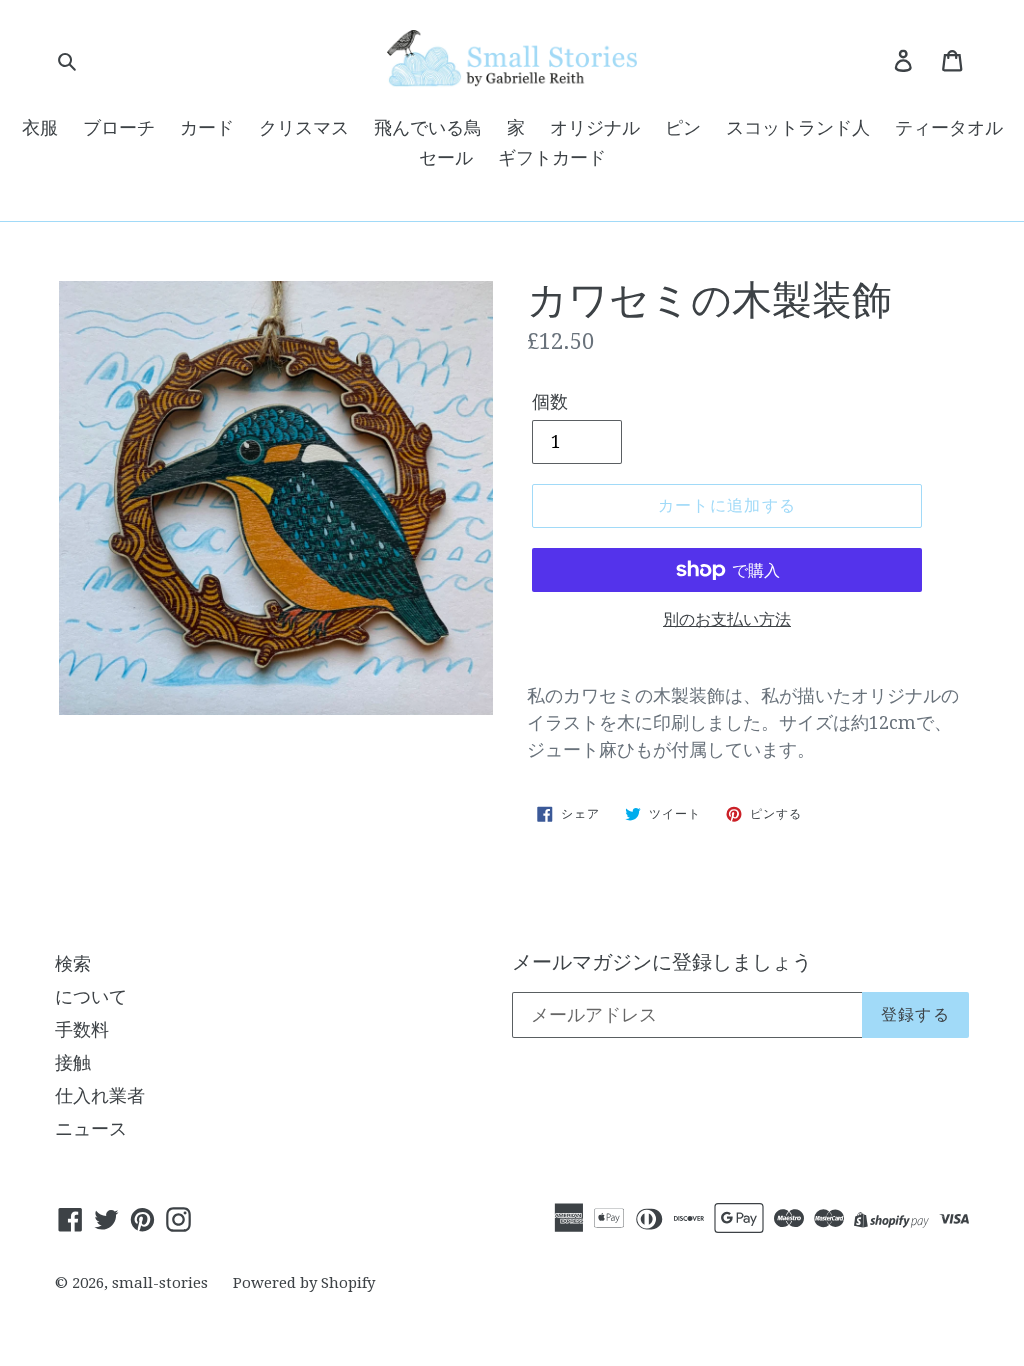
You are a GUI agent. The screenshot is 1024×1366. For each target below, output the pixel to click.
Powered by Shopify (304, 1283)
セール (446, 157)
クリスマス (304, 127)
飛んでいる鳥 (428, 127)
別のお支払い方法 (727, 619)
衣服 (40, 127)
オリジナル (595, 127)
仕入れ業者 (100, 1095)
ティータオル (949, 127)
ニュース (91, 1128)
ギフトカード (552, 157)
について (91, 996)
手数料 (82, 1029)
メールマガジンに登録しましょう (662, 962)
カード (207, 127)
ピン (683, 127)
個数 (550, 401)
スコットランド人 (798, 127)
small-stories (160, 1283)
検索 (73, 963)
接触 (73, 1062)
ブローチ (119, 127)
